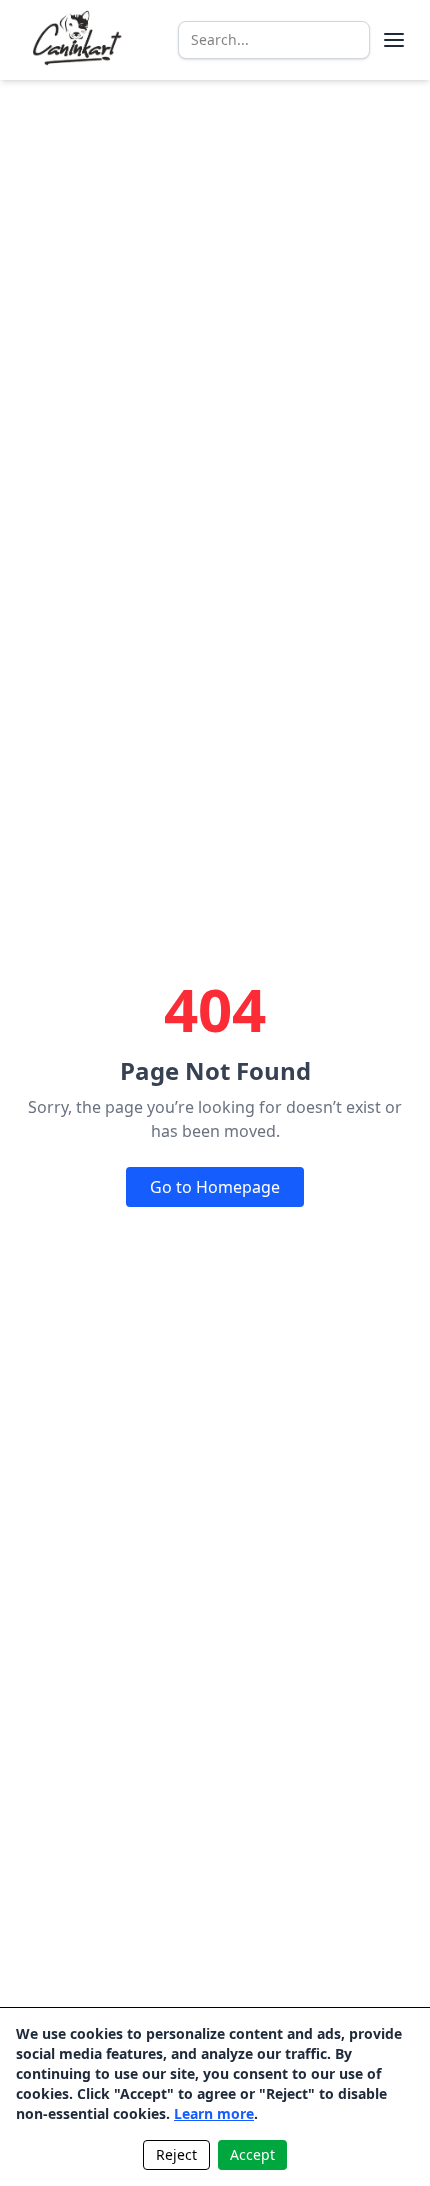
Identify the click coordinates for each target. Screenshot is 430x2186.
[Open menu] (394, 40)
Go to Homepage (215, 1187)
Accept (252, 2154)
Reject (176, 2154)
